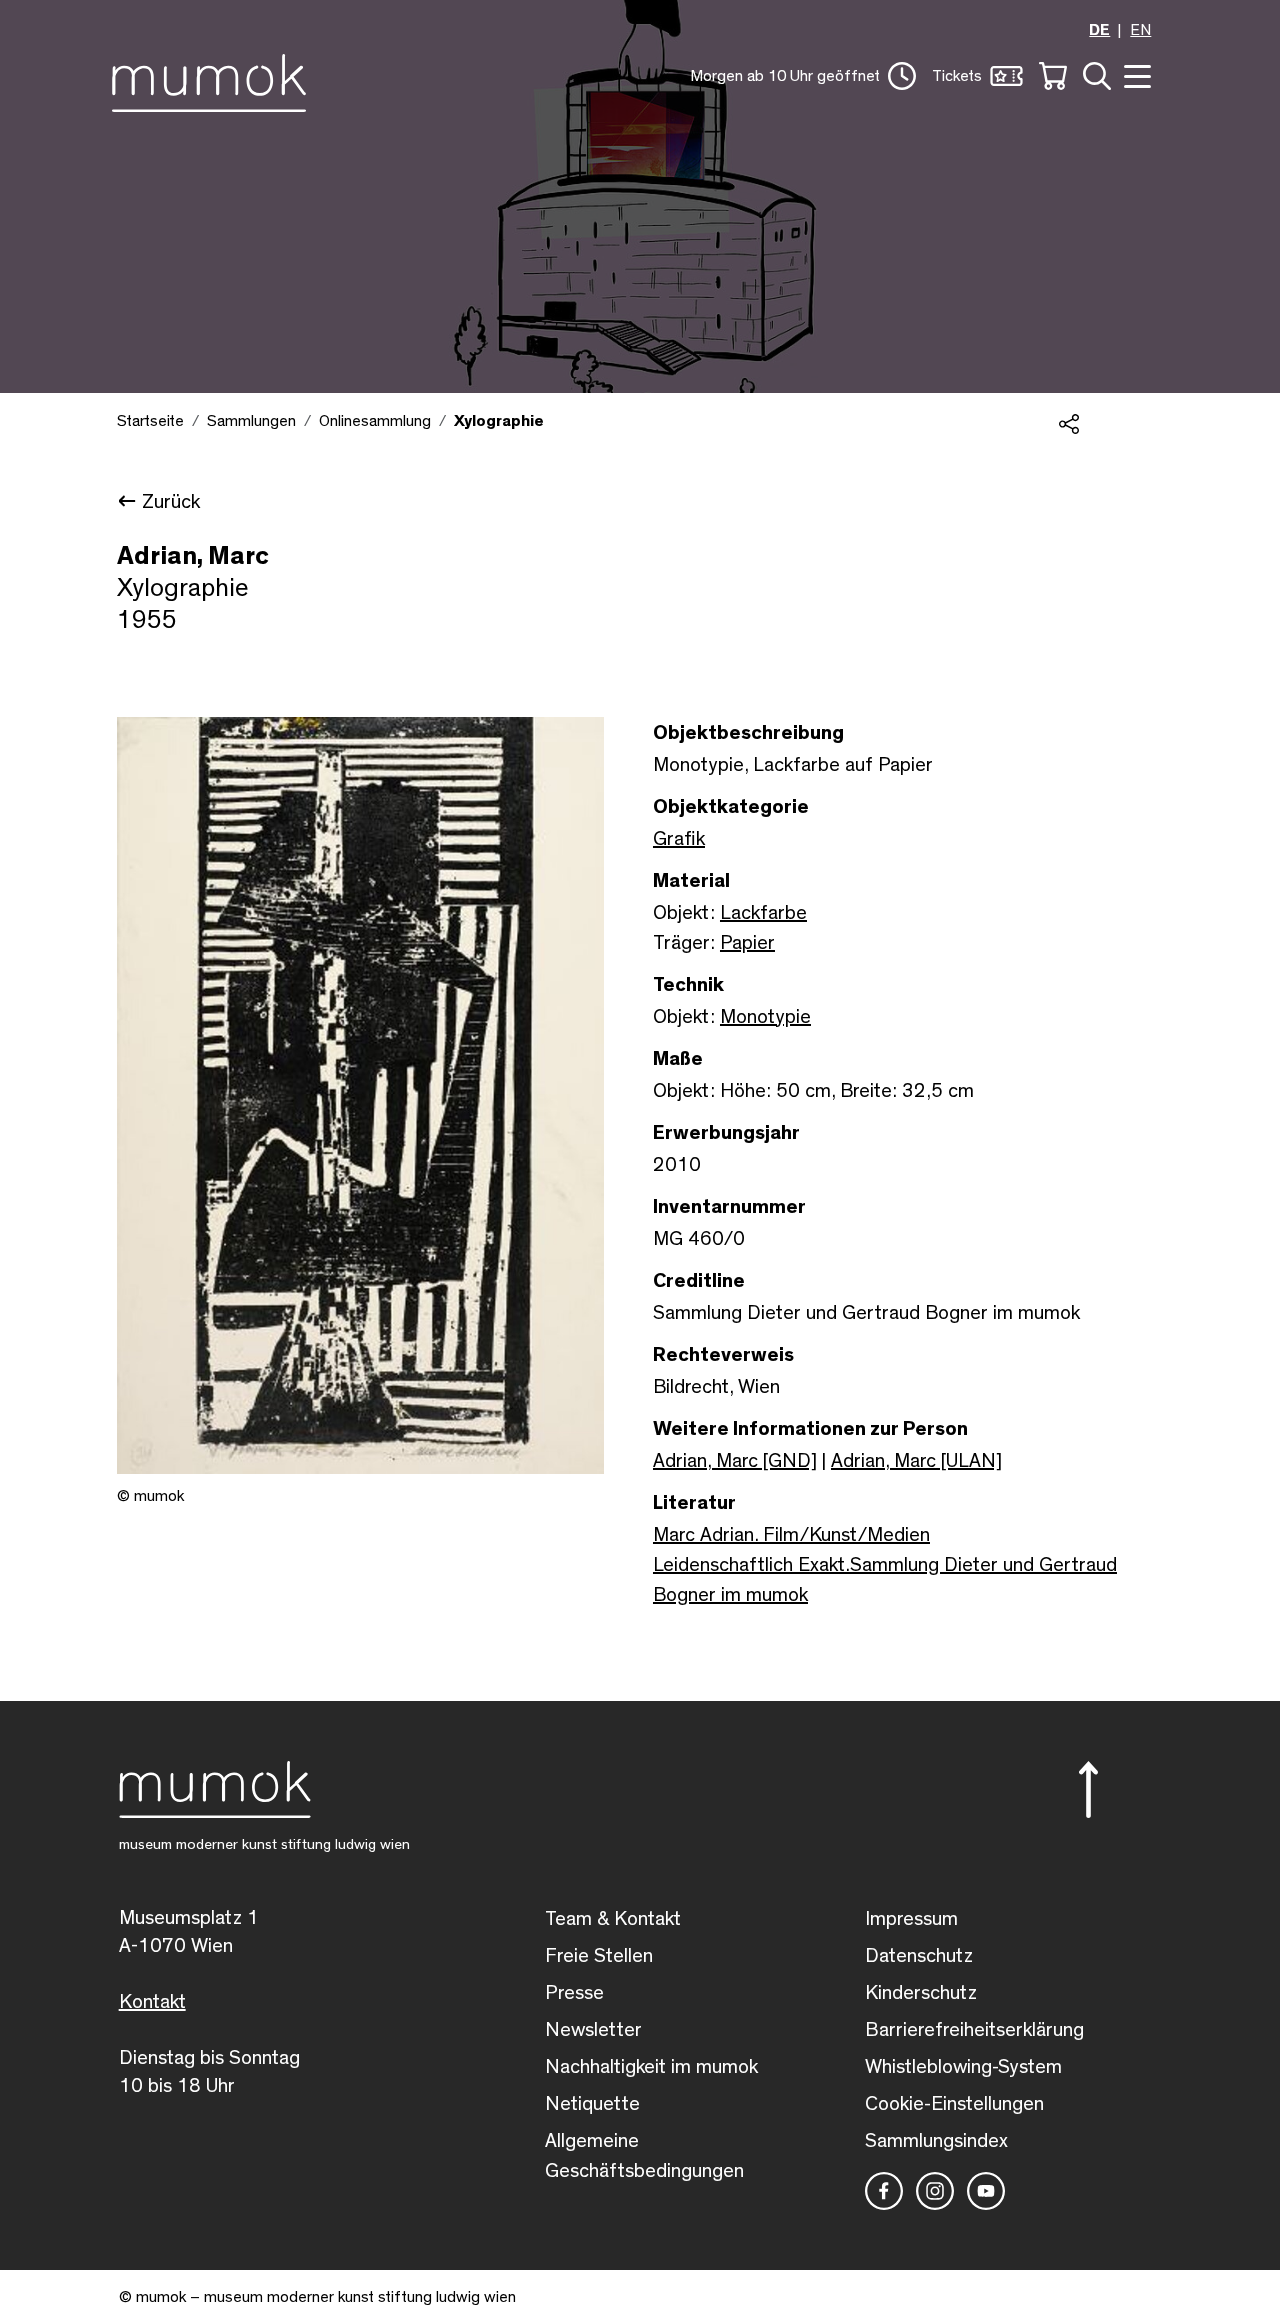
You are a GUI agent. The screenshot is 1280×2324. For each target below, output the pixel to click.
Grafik (679, 839)
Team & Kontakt (613, 1919)
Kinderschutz (921, 1993)
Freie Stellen (599, 1956)
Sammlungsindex (936, 2141)
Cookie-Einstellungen (954, 2104)
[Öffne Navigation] (1135, 74)
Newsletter (593, 2030)
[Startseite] (214, 79)
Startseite (150, 421)
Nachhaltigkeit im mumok (651, 2067)
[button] (803, 76)
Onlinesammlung (375, 421)
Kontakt (152, 2002)
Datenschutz (919, 1956)
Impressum (911, 1919)
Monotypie (765, 1017)
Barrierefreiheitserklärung (974, 2030)
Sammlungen (251, 421)
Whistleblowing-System (963, 2067)
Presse (574, 1993)
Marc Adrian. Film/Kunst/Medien (791, 1535)
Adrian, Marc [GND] (735, 1461)
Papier (747, 943)
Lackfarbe (763, 913)
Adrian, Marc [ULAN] (916, 1461)
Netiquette (592, 2104)
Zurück (171, 502)
